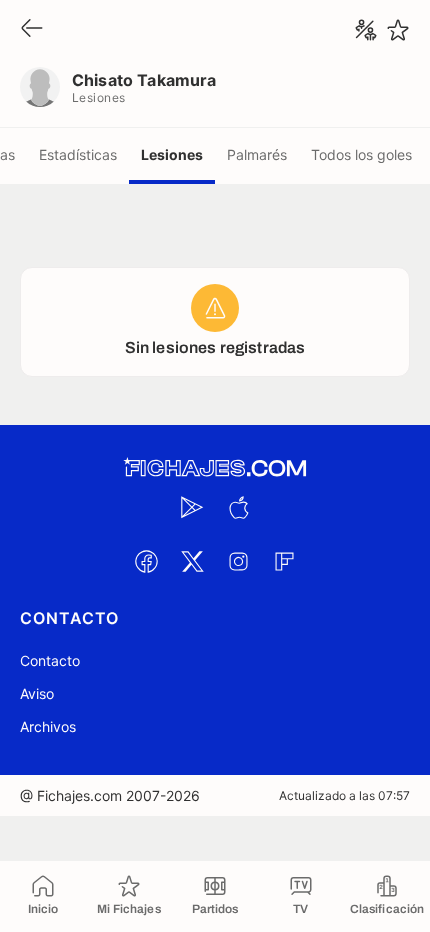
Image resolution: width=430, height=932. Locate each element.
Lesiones (172, 154)
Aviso (37, 693)
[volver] (32, 29)
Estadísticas (78, 154)
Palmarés (257, 154)
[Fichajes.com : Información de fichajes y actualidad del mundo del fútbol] (215, 468)
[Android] (192, 507)
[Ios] (238, 507)
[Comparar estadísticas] (366, 30)
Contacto (50, 660)
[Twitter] (192, 561)
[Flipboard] (284, 561)
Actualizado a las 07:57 (344, 795)
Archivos (48, 726)
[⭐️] (398, 30)
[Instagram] (238, 561)
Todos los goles (361, 154)
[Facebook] (146, 561)
